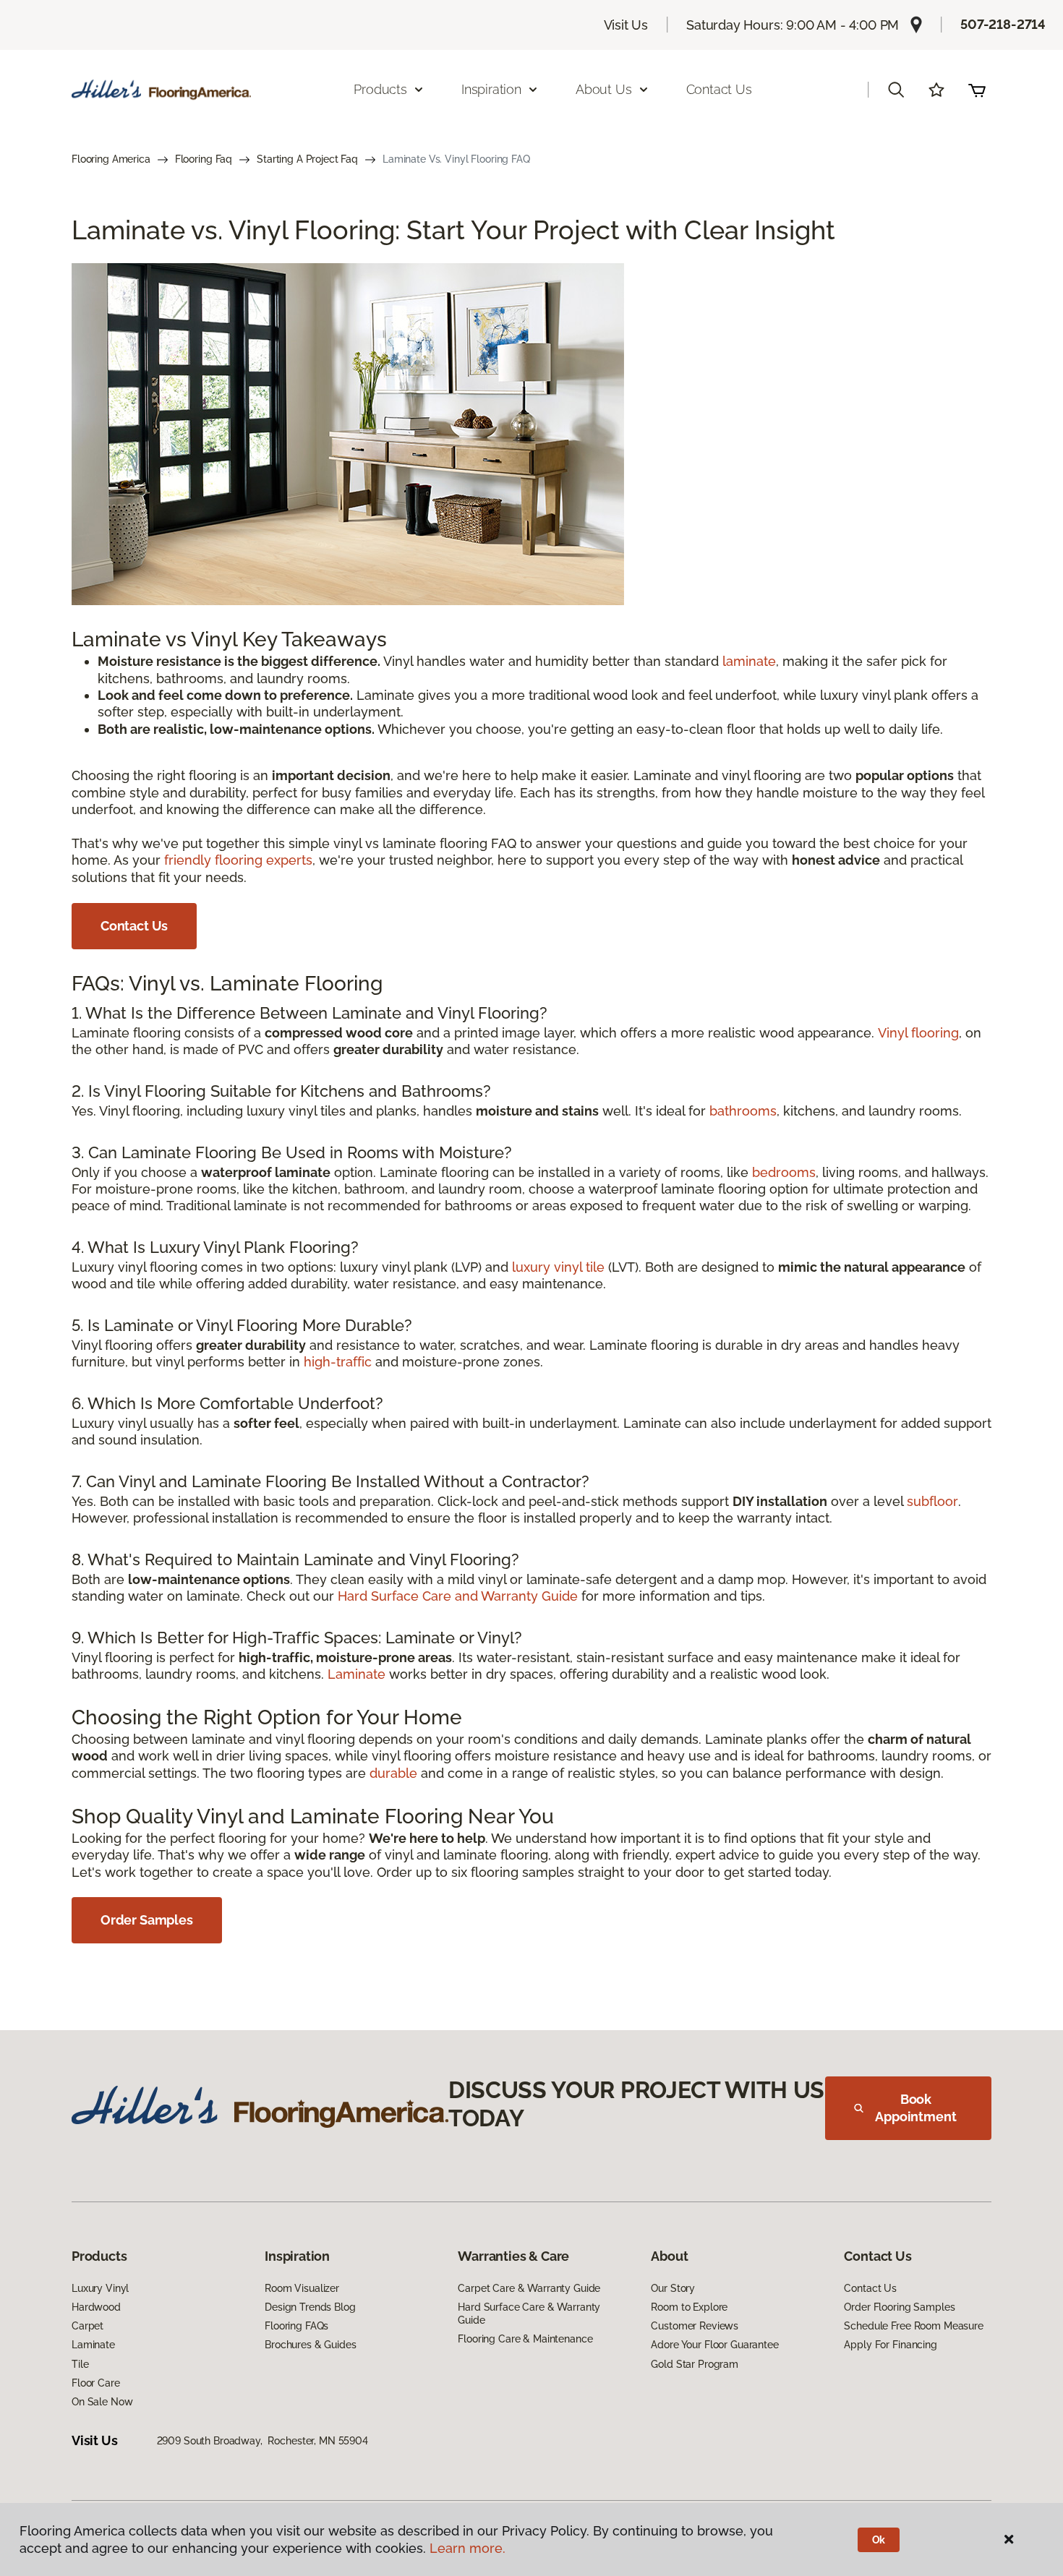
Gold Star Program (695, 2364)
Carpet (87, 2326)
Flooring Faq (204, 159)
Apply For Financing (890, 2345)
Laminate (357, 1674)
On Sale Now (102, 2402)
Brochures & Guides (310, 2345)
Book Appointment (915, 2108)
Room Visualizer (302, 2288)
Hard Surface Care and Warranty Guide (458, 1596)
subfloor (932, 1501)
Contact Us (719, 89)
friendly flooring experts (238, 860)
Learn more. (468, 2548)
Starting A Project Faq (307, 159)
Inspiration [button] (491, 89)
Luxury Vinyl (100, 2288)
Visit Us (626, 25)
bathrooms (743, 1111)
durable (393, 1773)
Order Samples (147, 1920)
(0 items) (977, 90)
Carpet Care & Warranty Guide (529, 2288)
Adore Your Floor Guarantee (714, 2345)
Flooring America (111, 159)
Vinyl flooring (918, 1033)
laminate (749, 661)
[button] (896, 90)
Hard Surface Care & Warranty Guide (529, 2314)
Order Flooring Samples (899, 2307)
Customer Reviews (695, 2326)
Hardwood (96, 2307)
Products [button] (380, 89)
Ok (879, 2540)
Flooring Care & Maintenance (525, 2339)
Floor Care (96, 2383)
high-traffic (338, 1362)
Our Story (673, 2288)
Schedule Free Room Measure (913, 2326)
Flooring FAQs (296, 2326)
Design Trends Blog (310, 2307)
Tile (80, 2364)
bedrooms (784, 1172)
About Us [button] (604, 89)
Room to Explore (689, 2307)
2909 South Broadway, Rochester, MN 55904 (262, 2441)
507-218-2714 (1003, 24)
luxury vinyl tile (558, 1267)
